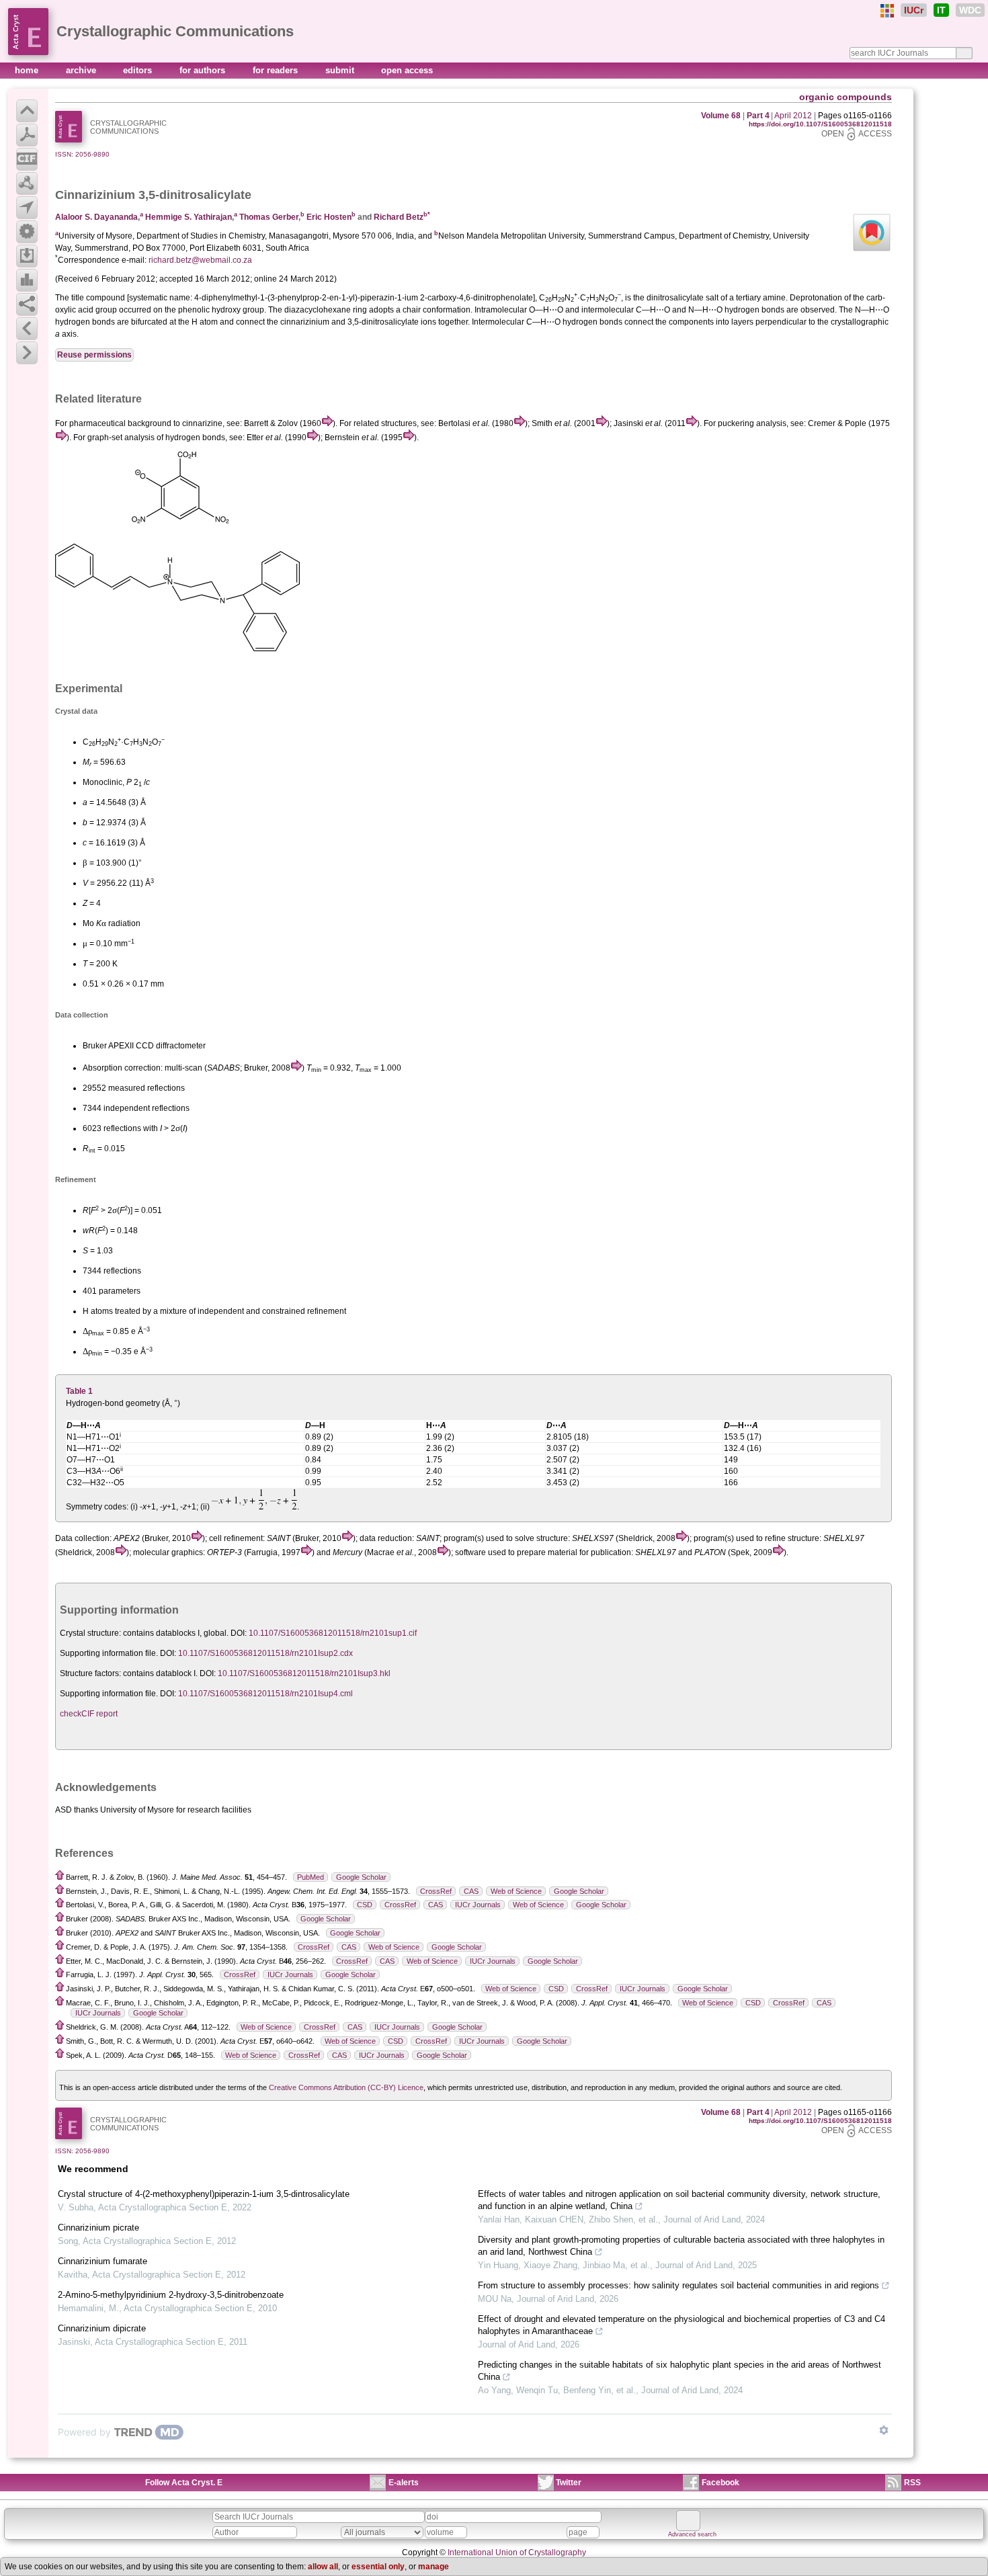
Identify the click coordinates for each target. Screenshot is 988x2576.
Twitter (569, 2483)
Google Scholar (361, 1877)
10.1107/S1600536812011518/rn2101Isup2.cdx (265, 1653)
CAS (471, 1891)
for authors (204, 70)
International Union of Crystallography (517, 2552)
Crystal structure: (90, 1633)
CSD (365, 1905)
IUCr (914, 10)
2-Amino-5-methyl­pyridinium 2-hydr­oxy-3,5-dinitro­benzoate (171, 2295)
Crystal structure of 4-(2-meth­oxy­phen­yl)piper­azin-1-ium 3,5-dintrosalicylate (204, 2194)
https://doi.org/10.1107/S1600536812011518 (820, 124)
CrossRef (436, 1891)
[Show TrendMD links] (884, 2430)
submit (341, 70)
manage (434, 2567)
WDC (970, 10)
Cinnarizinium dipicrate (102, 2328)
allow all (323, 2567)
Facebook (721, 2483)
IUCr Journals (478, 1905)
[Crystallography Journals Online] (887, 11)
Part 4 (758, 116)
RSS (912, 2483)
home (28, 70)
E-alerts (404, 2483)
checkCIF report (89, 1714)
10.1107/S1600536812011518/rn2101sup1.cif (333, 1633)
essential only (378, 2567)
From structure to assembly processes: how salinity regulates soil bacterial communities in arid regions (678, 2285)
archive (82, 70)
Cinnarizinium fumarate (102, 2261)
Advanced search (692, 2534)
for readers (277, 70)
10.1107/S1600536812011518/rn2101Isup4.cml (265, 1694)
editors (139, 70)
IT (941, 10)
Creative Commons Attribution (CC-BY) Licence (346, 2087)
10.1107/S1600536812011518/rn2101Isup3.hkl (304, 1673)
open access (407, 70)
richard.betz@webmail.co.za (200, 260)
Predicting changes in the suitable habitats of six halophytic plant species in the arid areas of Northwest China (680, 2371)
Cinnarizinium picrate (98, 2228)
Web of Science (516, 1891)
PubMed (311, 1877)
